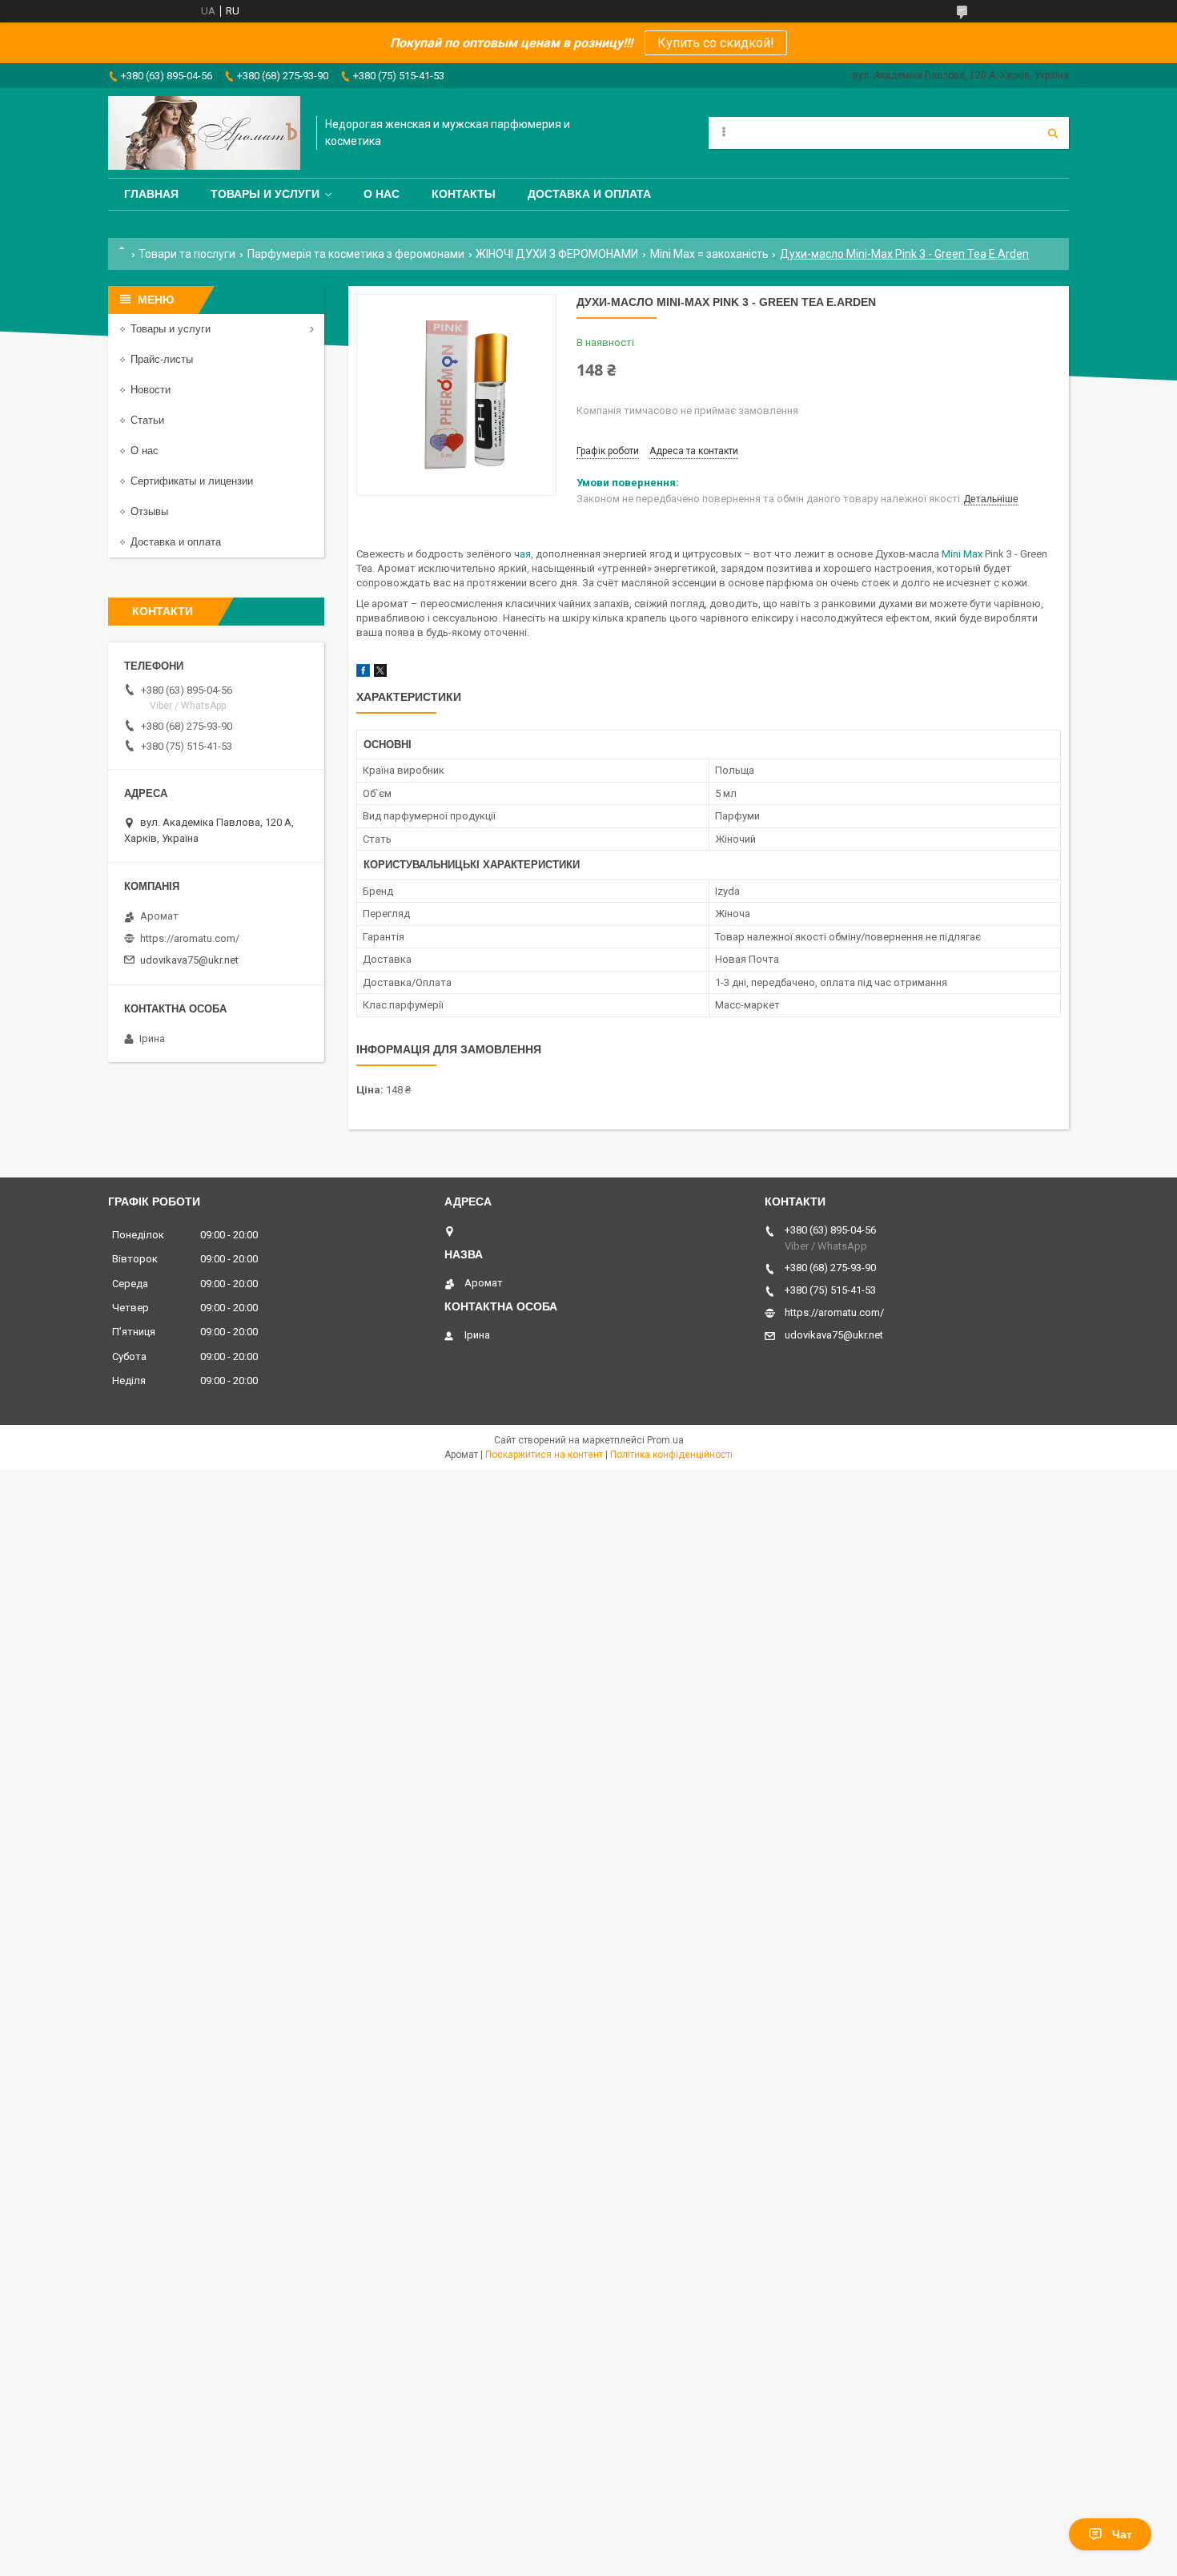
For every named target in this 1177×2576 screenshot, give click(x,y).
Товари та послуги (187, 254)
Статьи (147, 420)
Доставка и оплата (589, 194)
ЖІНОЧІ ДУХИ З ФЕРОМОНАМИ (557, 254)
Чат (1122, 2534)
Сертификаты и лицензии (192, 481)
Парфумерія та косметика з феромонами (356, 254)
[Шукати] (1053, 133)
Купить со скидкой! (716, 43)
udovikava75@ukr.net (189, 960)
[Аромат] (204, 133)
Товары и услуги (265, 194)
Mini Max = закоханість (709, 254)
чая (522, 554)
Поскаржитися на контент (544, 1455)
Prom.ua (665, 1440)
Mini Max (962, 554)
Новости (151, 390)
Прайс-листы (162, 359)
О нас (382, 194)
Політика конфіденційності (671, 1455)
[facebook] (363, 673)
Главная (151, 194)
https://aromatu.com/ (190, 938)
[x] (380, 673)
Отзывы (149, 511)
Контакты (464, 194)
